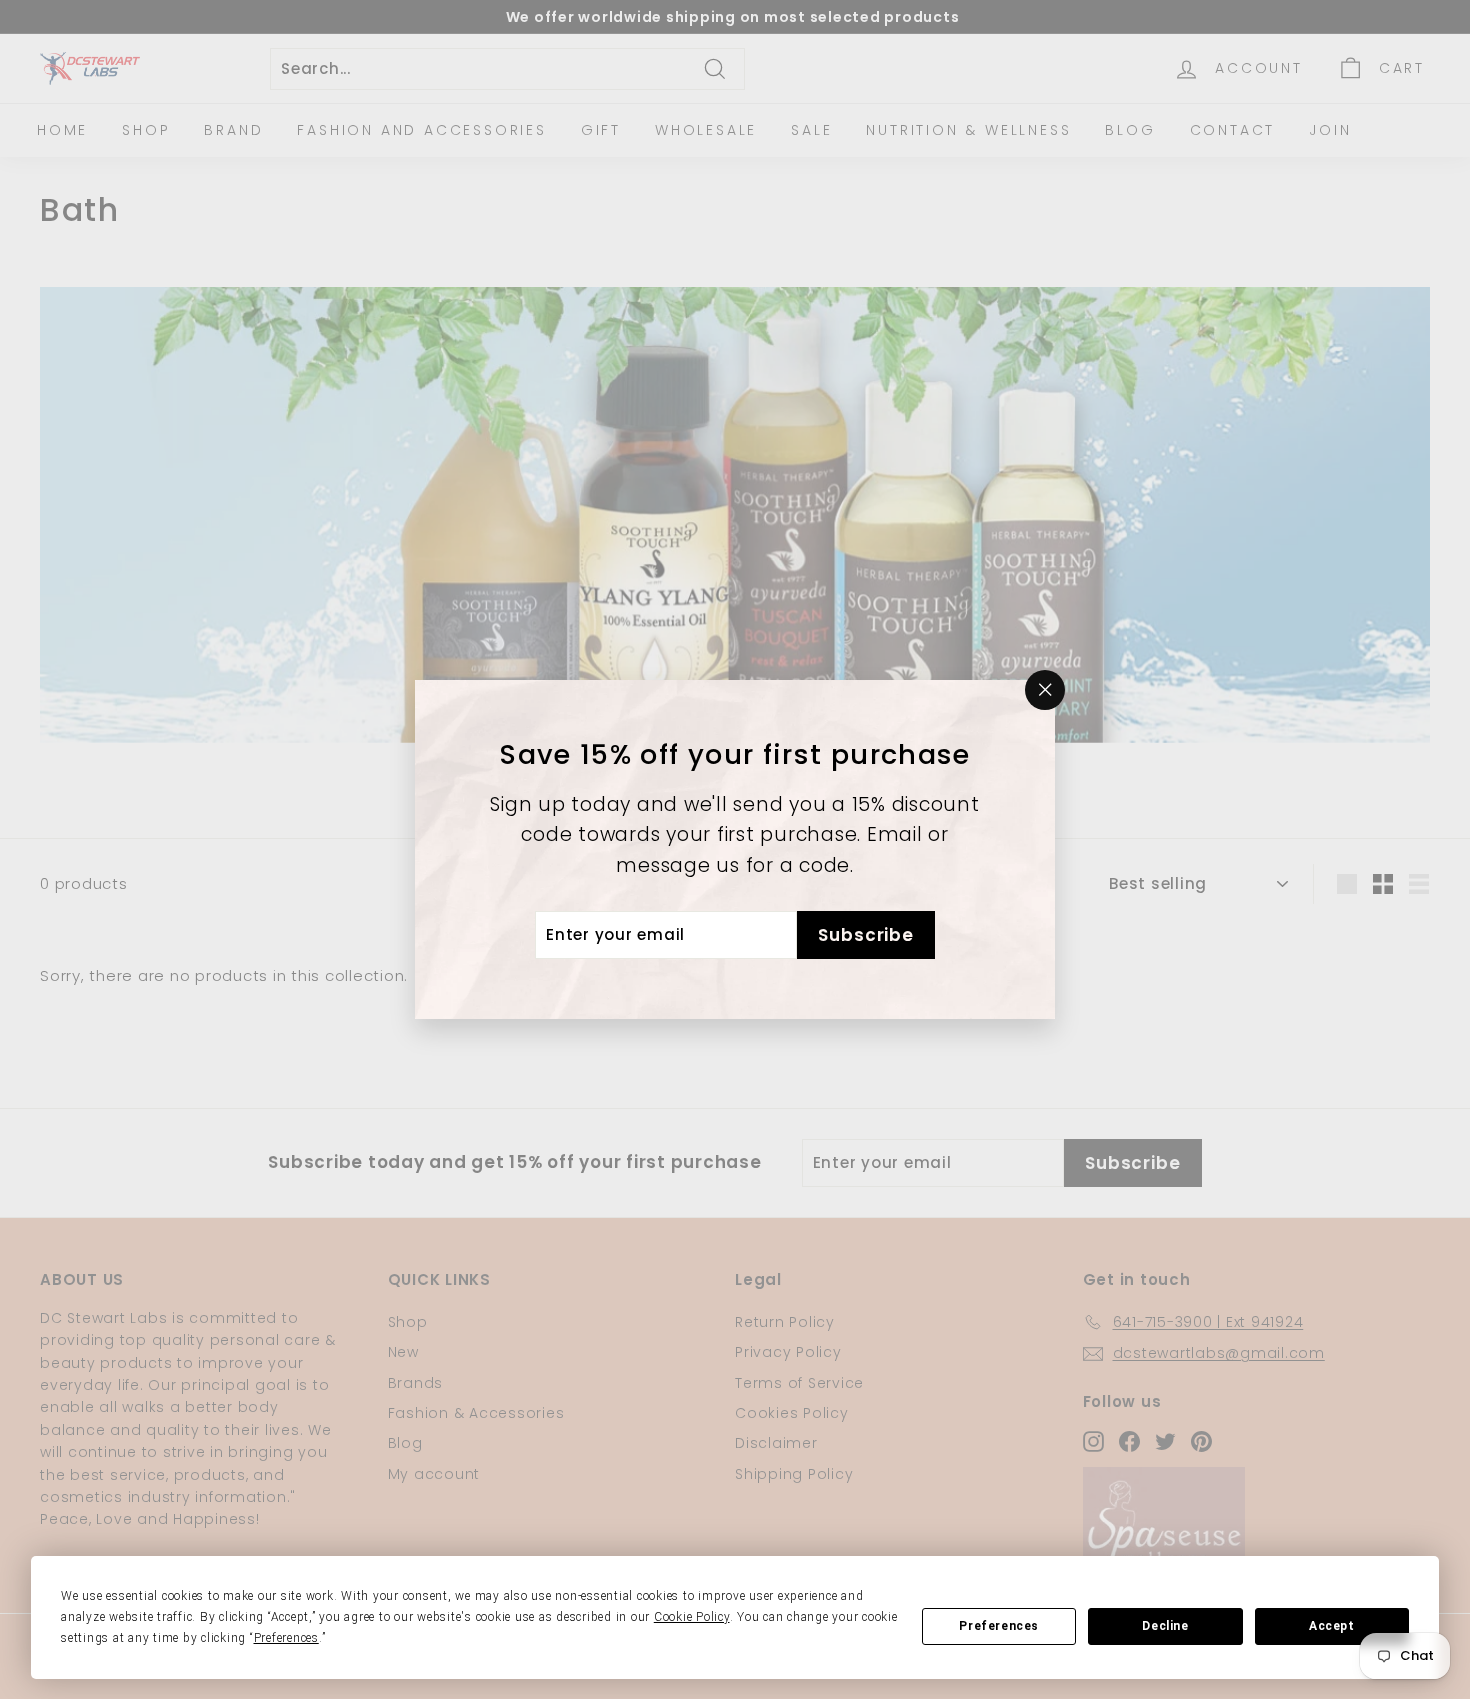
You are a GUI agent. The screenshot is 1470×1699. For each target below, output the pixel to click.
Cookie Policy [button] (692, 1617)
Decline (1165, 1626)
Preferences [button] (286, 1638)
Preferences (999, 1626)
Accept (1332, 1626)
